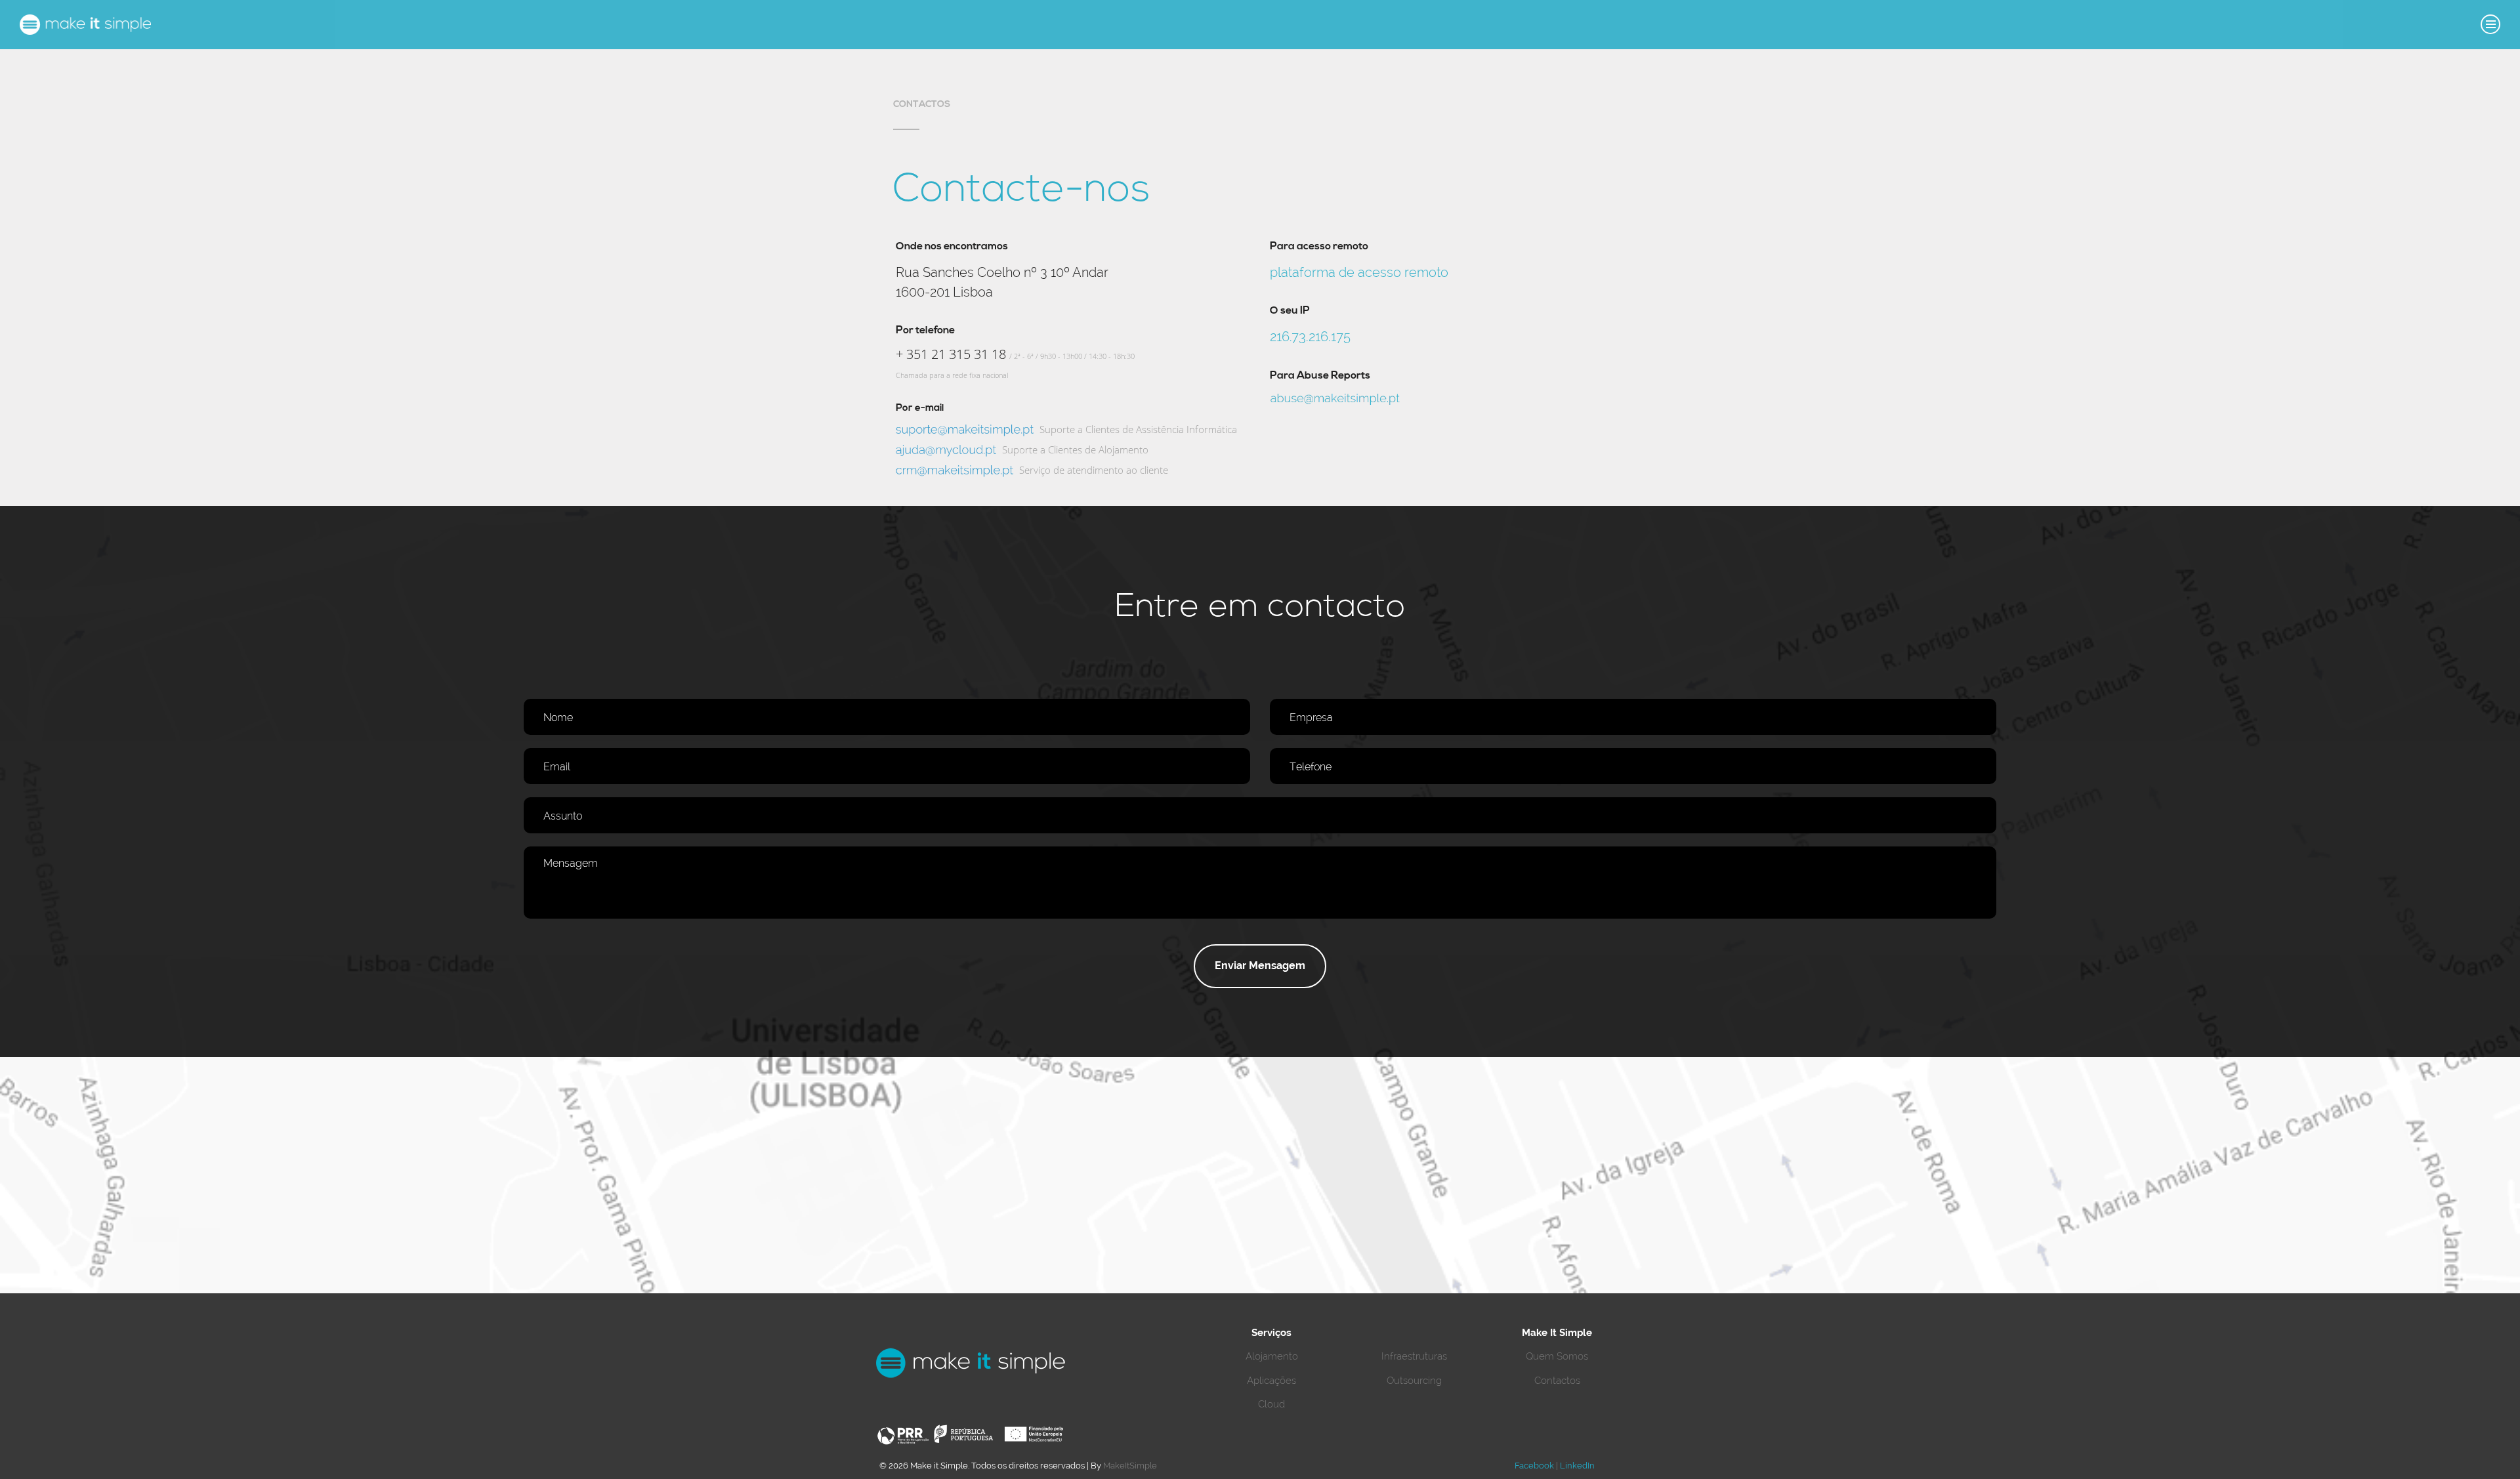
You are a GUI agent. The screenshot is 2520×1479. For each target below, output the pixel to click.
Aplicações (1271, 1381)
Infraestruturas (1414, 1356)
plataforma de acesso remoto (1359, 272)
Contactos (1557, 1381)
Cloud (1271, 1404)
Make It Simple (1557, 1333)
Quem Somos (1557, 1356)
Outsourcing (1414, 1381)
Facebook (1534, 1466)
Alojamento (1272, 1356)
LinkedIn (1577, 1466)
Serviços (1271, 1333)
